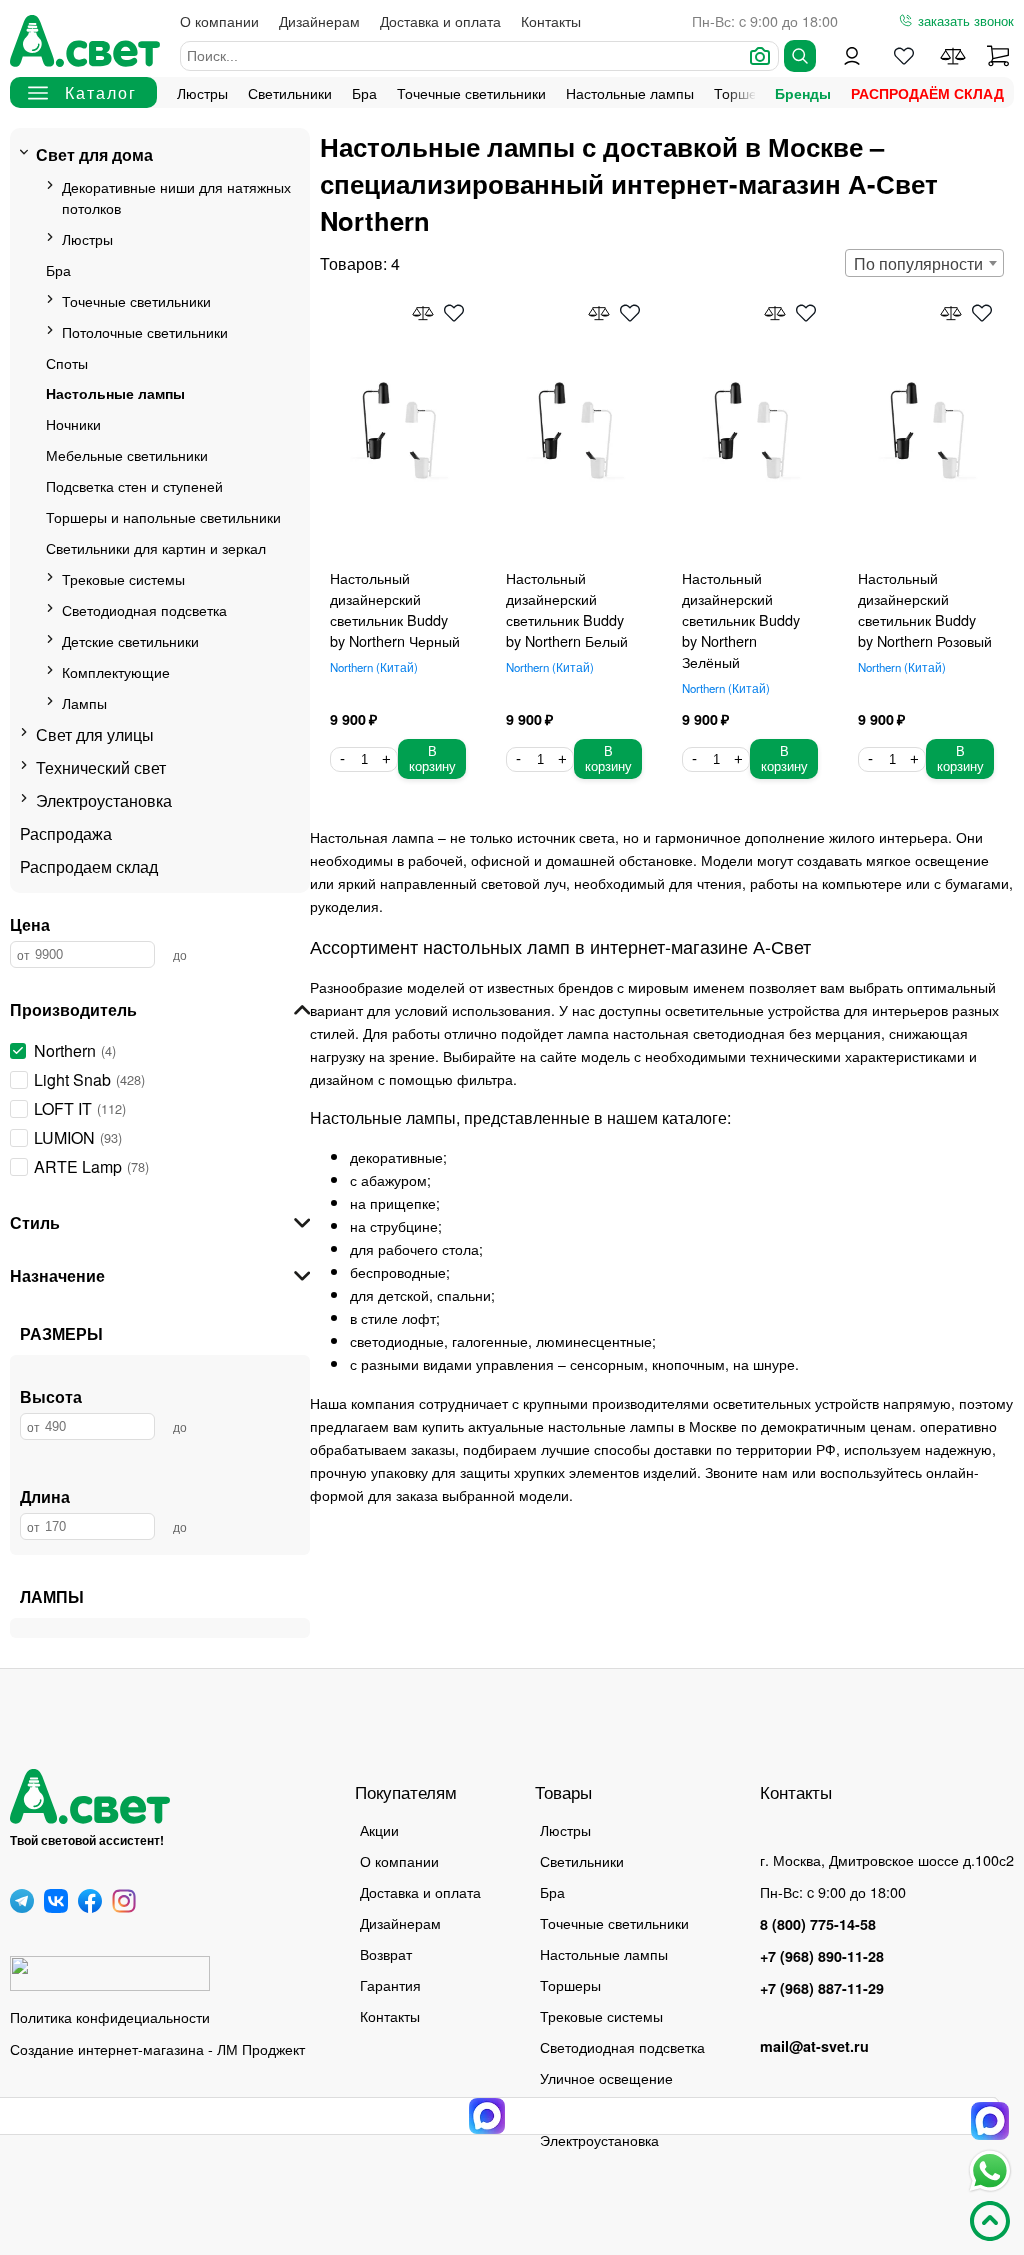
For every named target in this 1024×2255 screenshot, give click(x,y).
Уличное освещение (606, 2077)
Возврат (386, 1953)
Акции (379, 1829)
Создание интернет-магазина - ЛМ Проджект (157, 2048)
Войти (852, 56)
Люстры (202, 92)
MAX (990, 2121)
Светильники (290, 92)
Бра (364, 92)
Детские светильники (130, 640)
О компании (219, 20)
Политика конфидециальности (110, 2016)
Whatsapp (990, 2171)
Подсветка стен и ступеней (134, 485)
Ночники (73, 423)
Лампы (84, 702)
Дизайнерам (319, 20)
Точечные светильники (471, 92)
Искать (800, 56)
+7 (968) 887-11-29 (822, 1988)
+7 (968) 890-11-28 (822, 1956)
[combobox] (924, 263)
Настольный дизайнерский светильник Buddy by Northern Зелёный (741, 619)
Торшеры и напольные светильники (163, 516)
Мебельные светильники (127, 454)
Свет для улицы (95, 734)
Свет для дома (94, 154)
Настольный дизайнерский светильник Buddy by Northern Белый (567, 609)
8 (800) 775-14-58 (818, 1924)
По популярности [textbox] (918, 263)
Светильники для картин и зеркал (156, 547)
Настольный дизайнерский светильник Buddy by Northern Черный (395, 609)
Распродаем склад (89, 866)
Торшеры (570, 1984)
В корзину (432, 759)
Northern (372, 667)
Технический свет (101, 767)
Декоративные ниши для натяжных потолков (176, 197)
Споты (67, 362)
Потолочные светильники (145, 331)
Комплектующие (116, 671)
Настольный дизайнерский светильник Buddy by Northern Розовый (925, 609)
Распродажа (66, 833)
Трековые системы (123, 578)
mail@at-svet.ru (814, 2046)
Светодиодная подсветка (144, 609)
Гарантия (390, 1984)
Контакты (551, 20)
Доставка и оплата (440, 20)
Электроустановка (104, 800)
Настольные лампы (630, 92)
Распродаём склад (927, 93)
